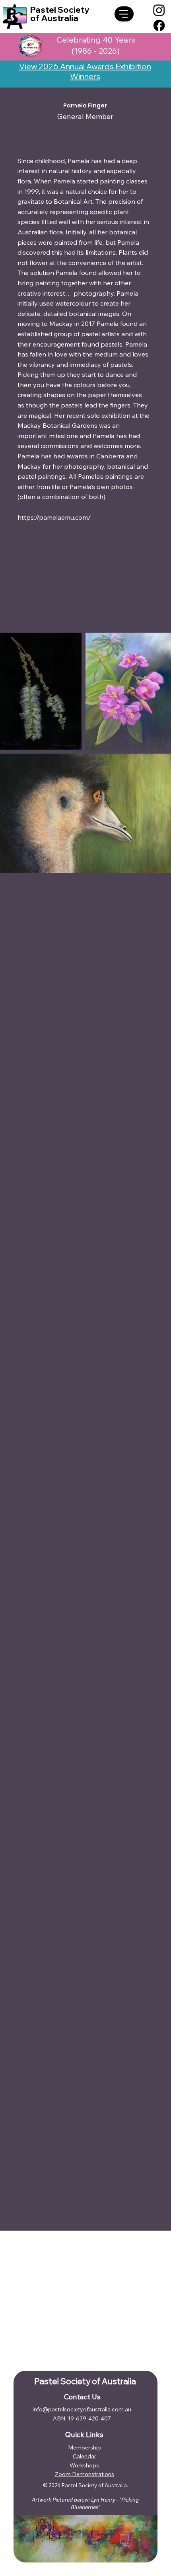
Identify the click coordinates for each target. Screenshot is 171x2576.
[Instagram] (159, 10)
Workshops (84, 2465)
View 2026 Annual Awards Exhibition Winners (85, 71)
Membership (85, 2447)
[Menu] (124, 14)
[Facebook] (159, 25)
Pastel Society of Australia (60, 14)
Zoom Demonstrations (85, 2474)
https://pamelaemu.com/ (54, 517)
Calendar (85, 2456)
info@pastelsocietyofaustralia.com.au (82, 2409)
